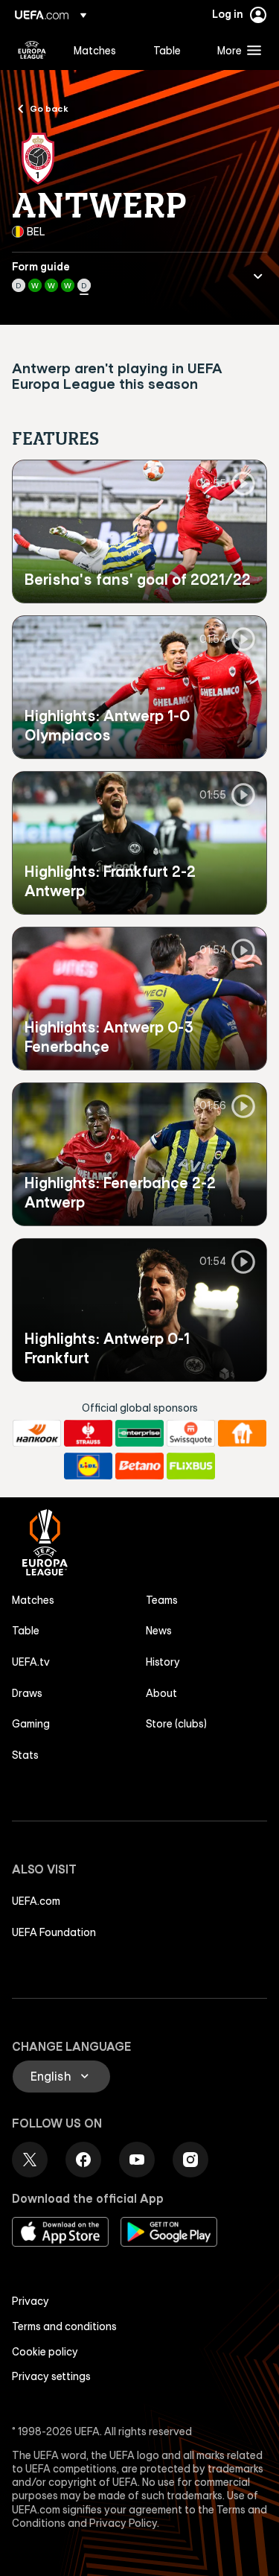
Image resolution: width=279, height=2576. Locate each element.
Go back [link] (49, 108)
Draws (27, 1693)
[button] (236, 50)
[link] (95, 50)
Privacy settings (51, 2376)
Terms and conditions (64, 2326)
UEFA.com (36, 1901)
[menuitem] (101, 50)
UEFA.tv (31, 1662)
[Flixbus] (191, 1466)
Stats (25, 1755)
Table (26, 1631)
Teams (162, 1600)
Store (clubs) (176, 1724)
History (163, 1662)
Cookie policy (45, 2352)
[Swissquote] (191, 1433)
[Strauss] (88, 1433)
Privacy (31, 2301)
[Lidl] (88, 1466)
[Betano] (139, 1466)
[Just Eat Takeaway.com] (242, 1433)
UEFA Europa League (32, 50)
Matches (33, 1600)
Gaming (31, 1724)
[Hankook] (37, 1433)
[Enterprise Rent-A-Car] (139, 1433)
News (159, 1631)
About (161, 1693)
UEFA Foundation (54, 1932)
